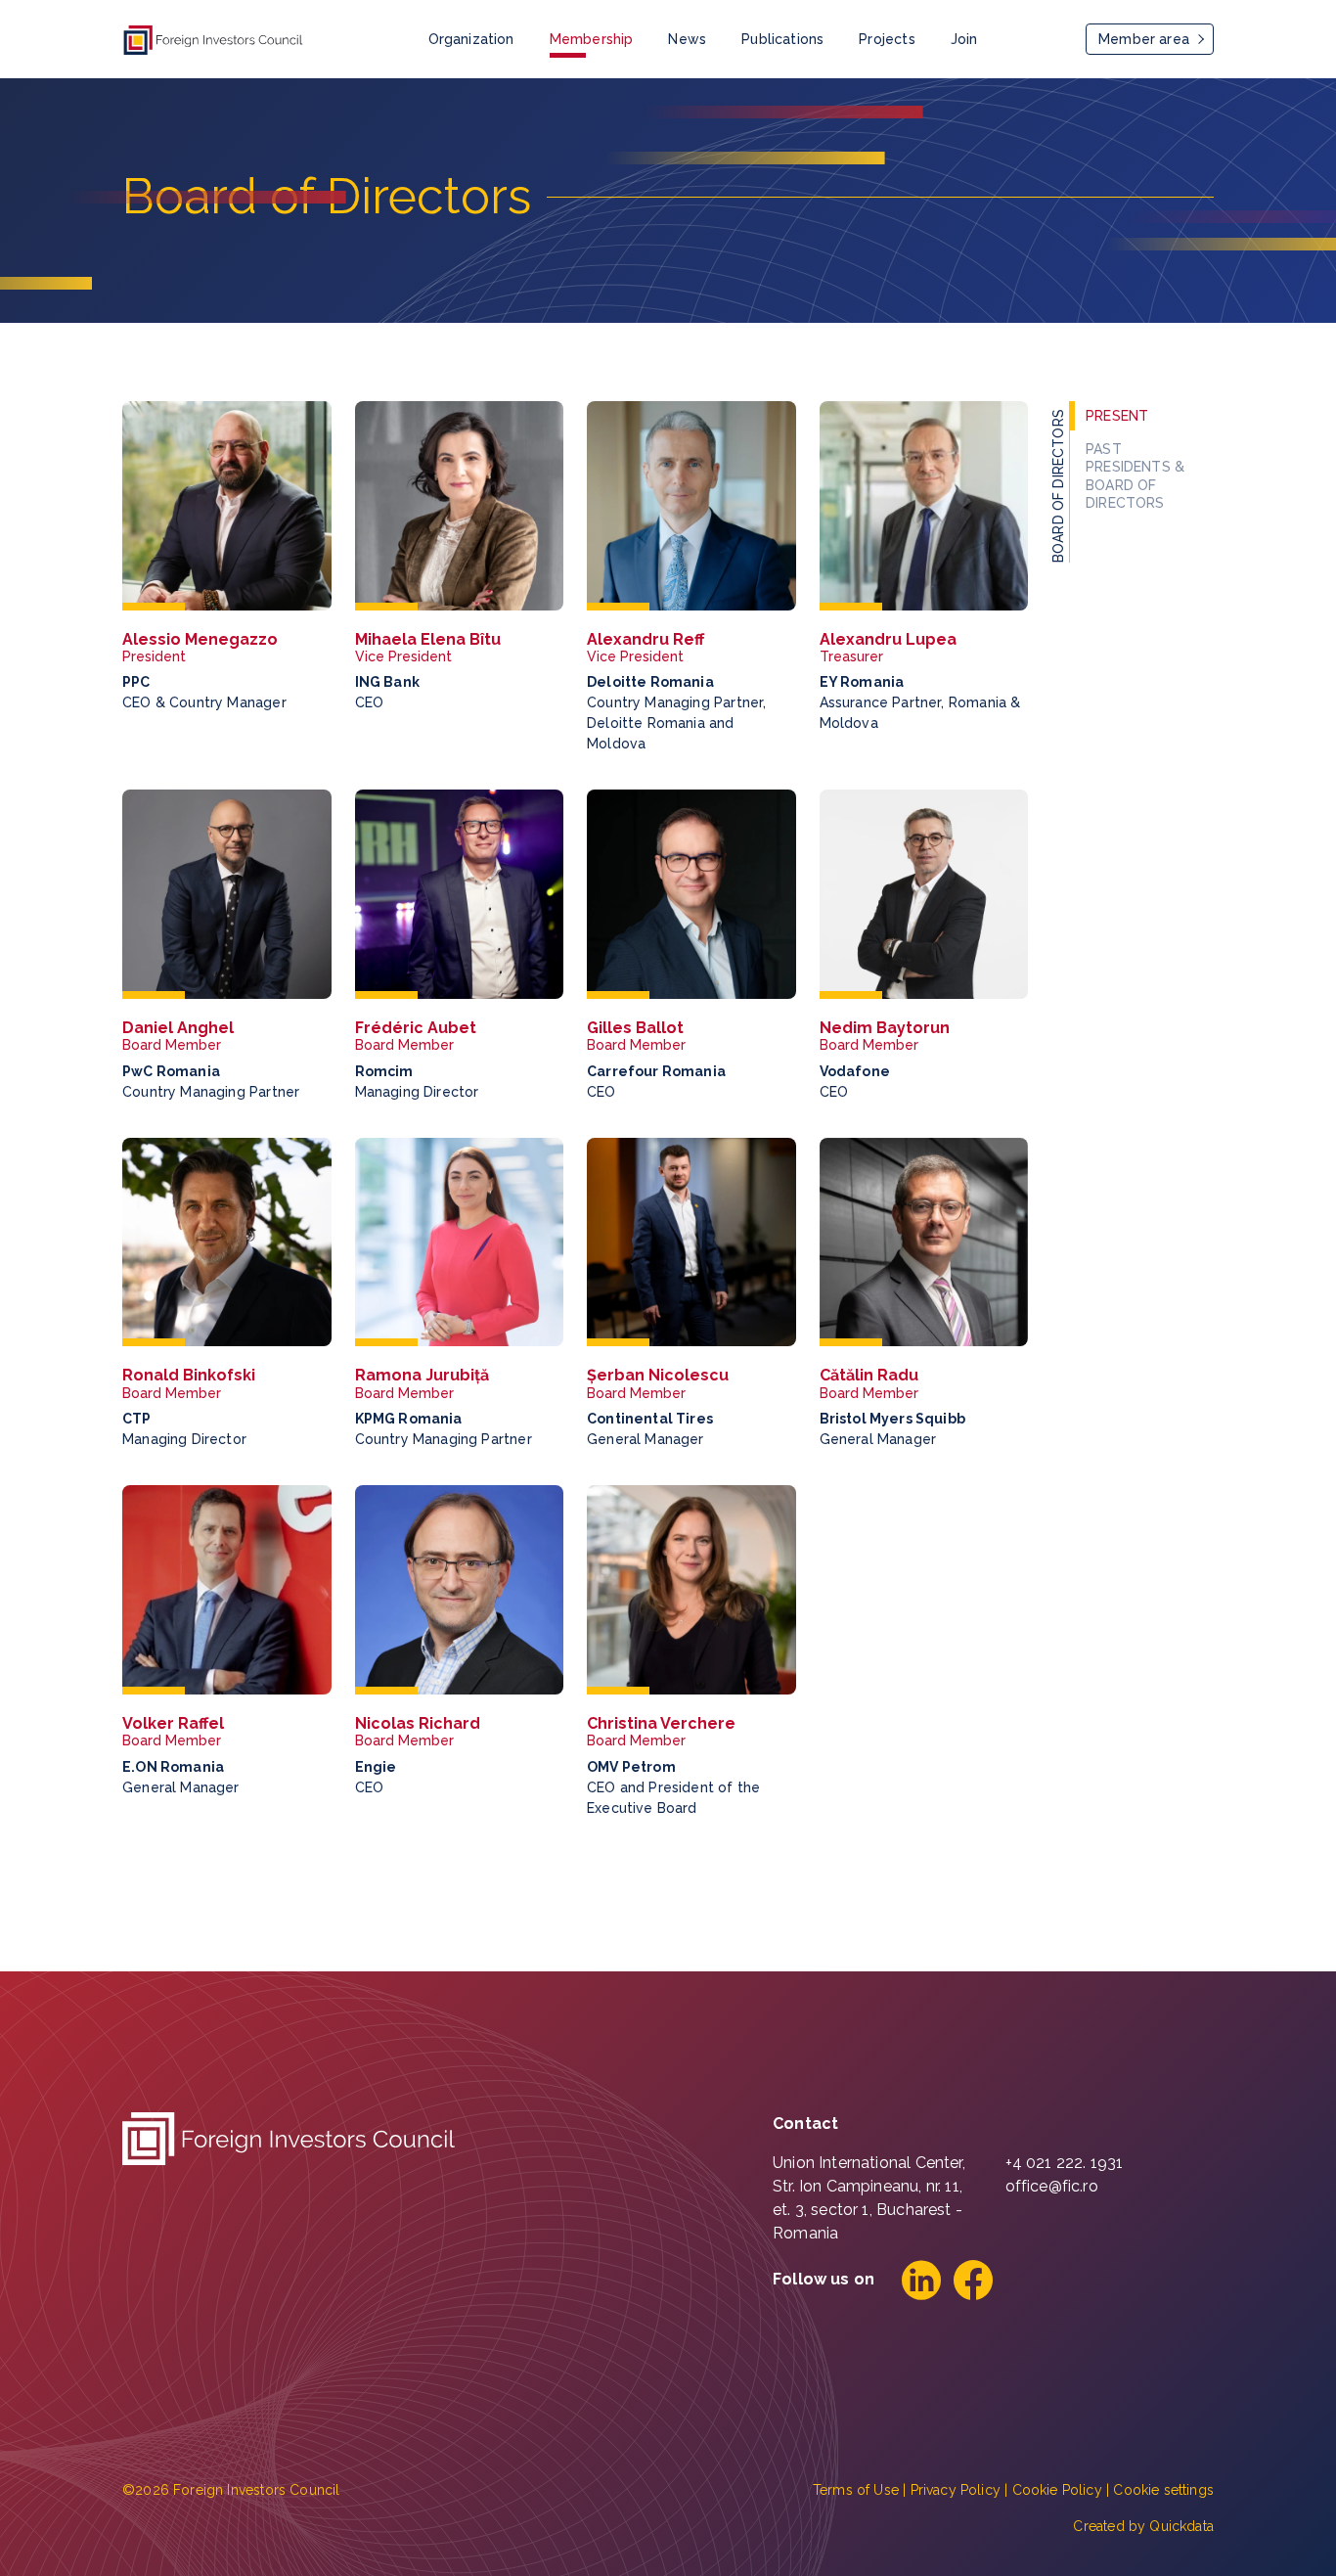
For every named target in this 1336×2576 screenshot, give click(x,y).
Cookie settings (1163, 2490)
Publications (782, 39)
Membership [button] (592, 39)
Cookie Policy (1057, 2490)
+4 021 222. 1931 (1065, 2163)
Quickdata (1181, 2526)
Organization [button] (471, 39)
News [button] (687, 39)
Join (964, 39)
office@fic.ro (1052, 2186)
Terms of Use (856, 2490)
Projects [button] (887, 39)
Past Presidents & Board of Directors (1135, 476)
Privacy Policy (956, 2490)
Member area (1144, 39)
